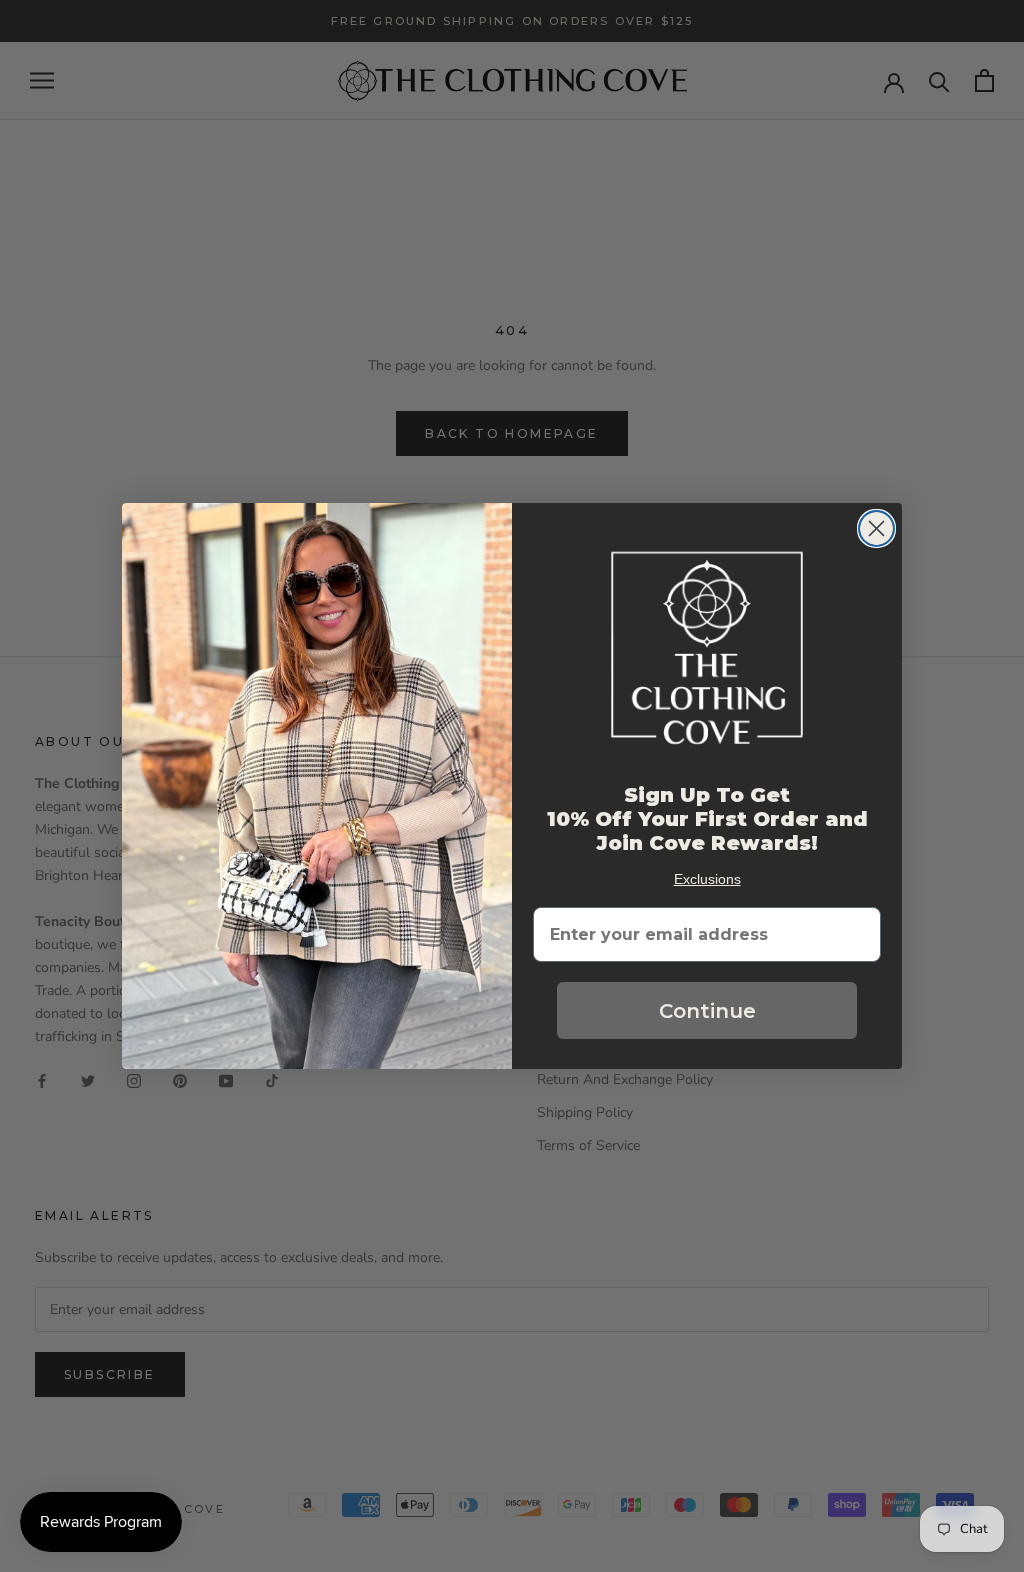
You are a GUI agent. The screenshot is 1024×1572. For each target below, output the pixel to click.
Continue (707, 1011)
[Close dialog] (876, 528)
